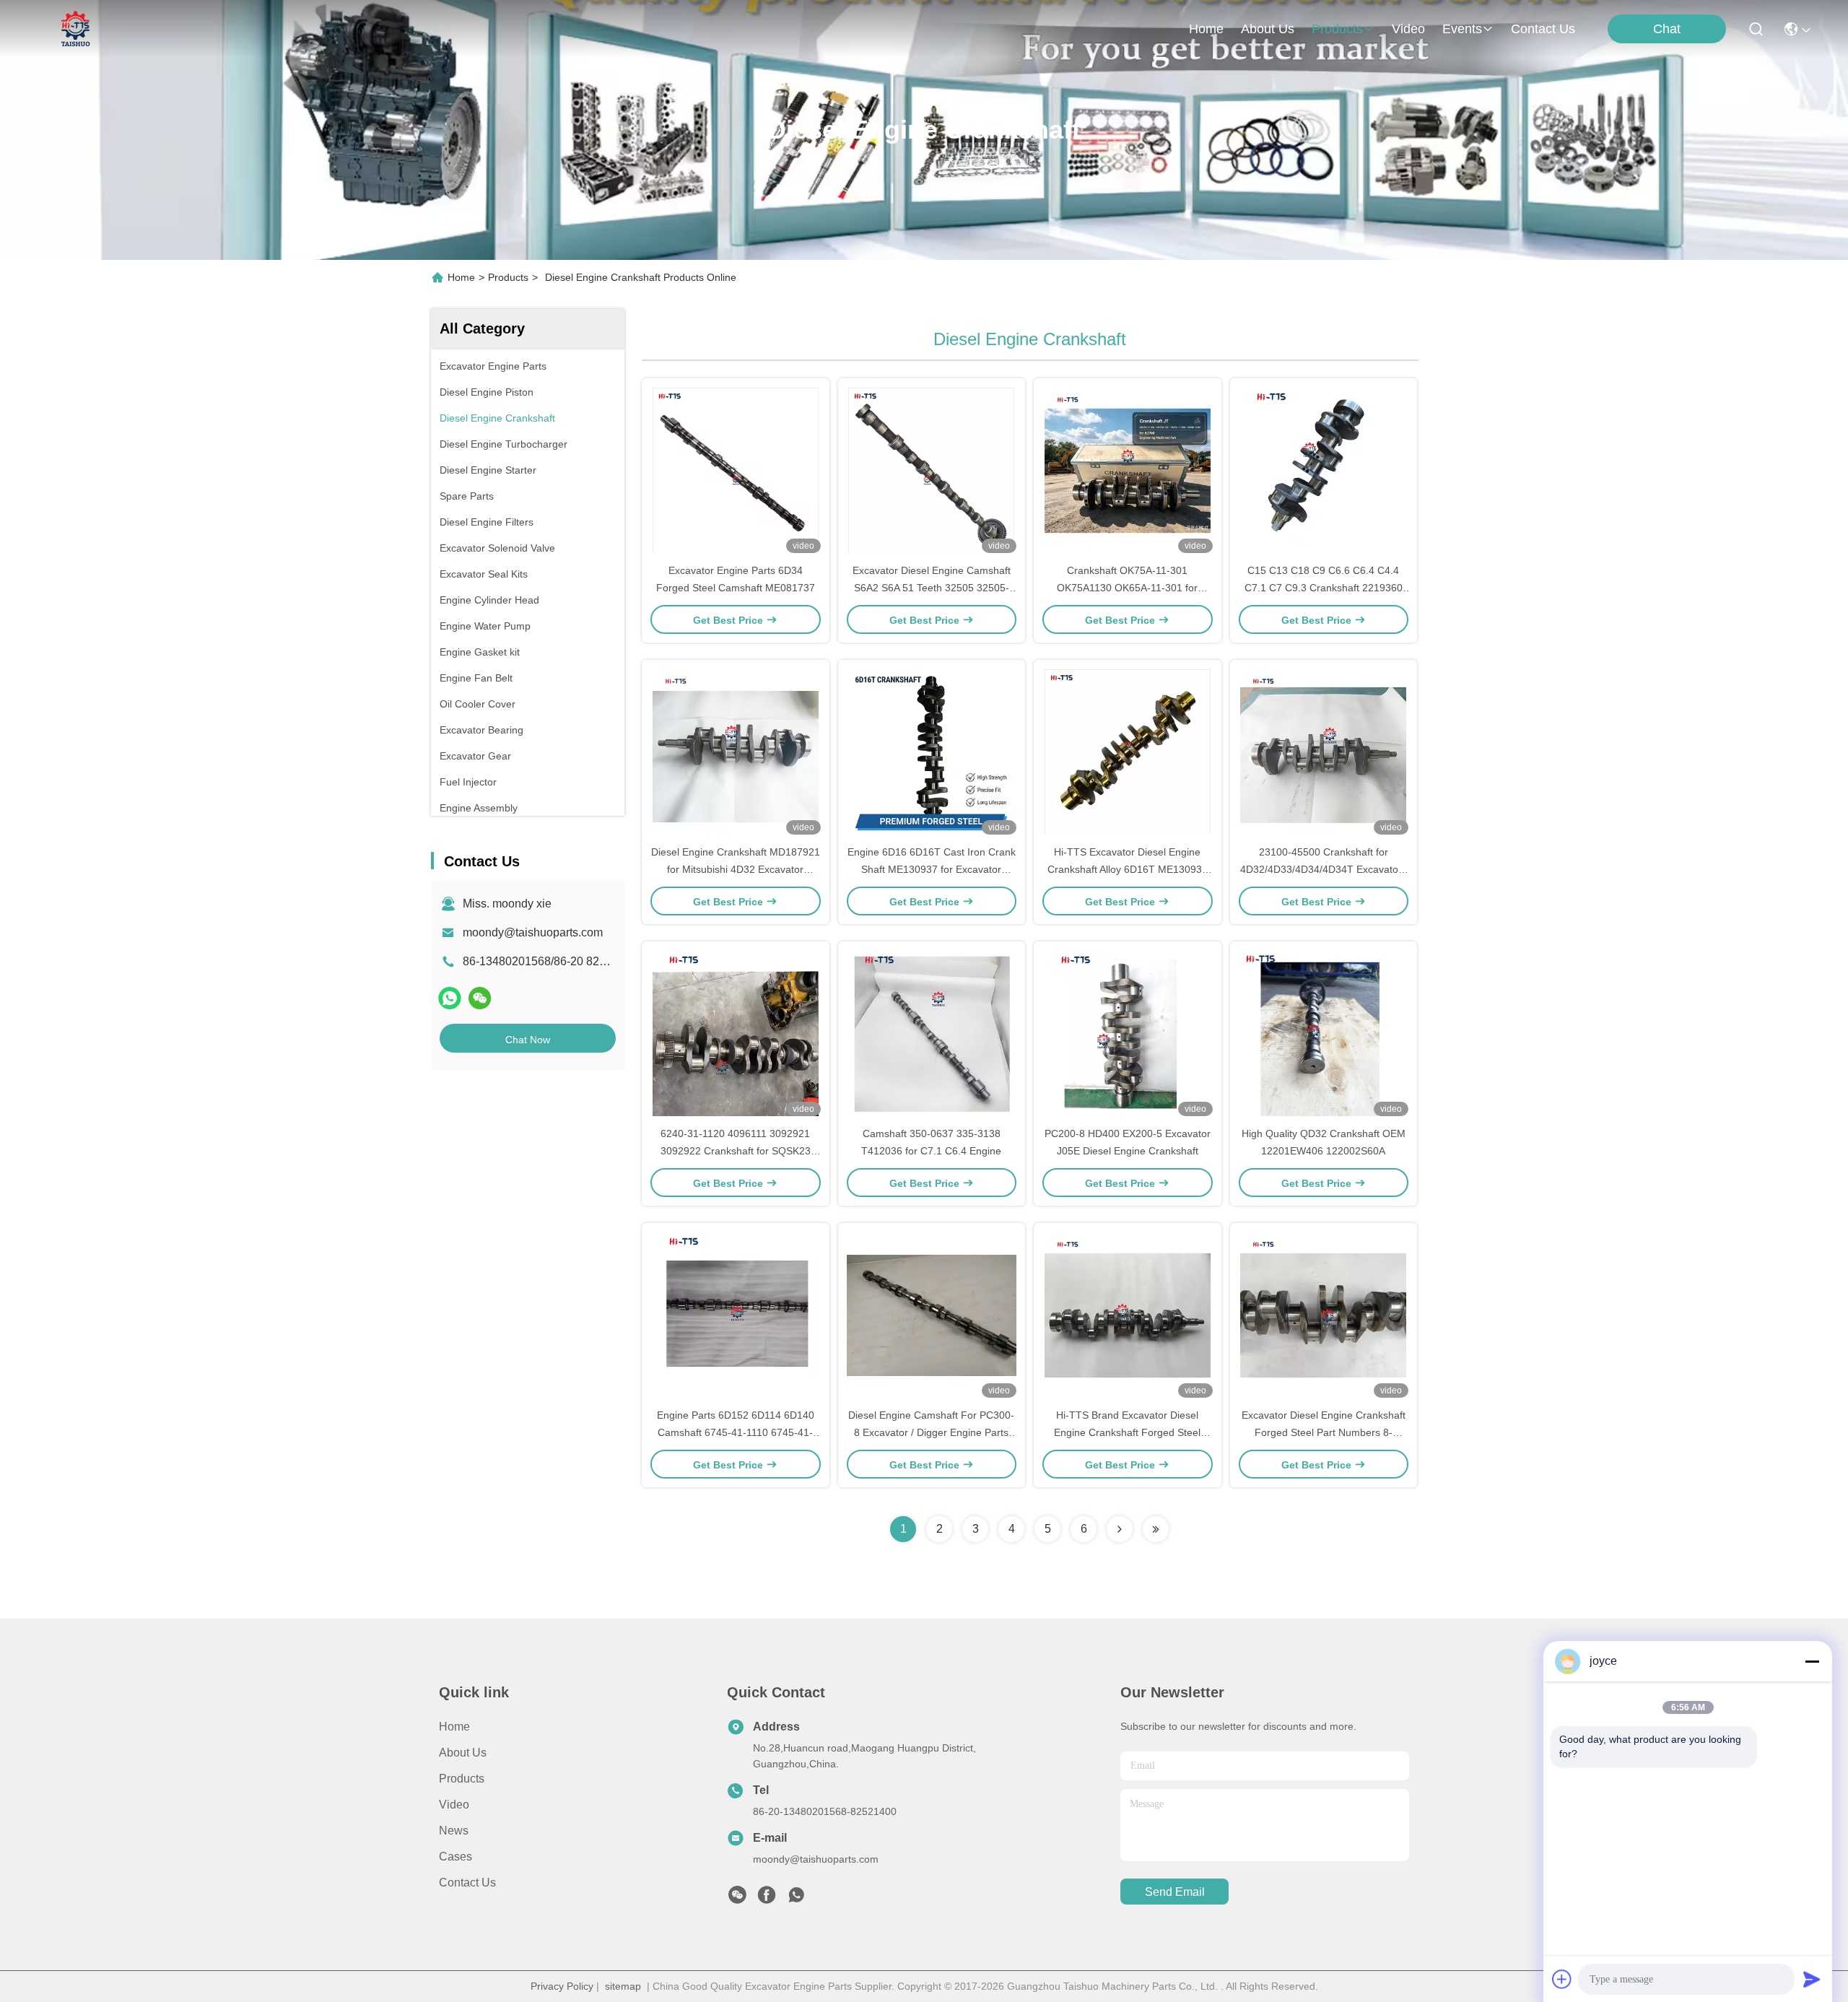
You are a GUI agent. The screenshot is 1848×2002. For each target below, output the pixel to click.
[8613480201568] (796, 1899)
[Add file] (1562, 1979)
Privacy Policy (562, 1986)
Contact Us (467, 1883)
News (454, 1831)
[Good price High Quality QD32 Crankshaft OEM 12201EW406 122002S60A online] (1324, 1033)
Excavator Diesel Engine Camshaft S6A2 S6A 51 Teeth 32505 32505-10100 (932, 588)
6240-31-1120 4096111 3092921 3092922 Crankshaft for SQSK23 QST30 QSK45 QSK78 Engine (736, 1151)
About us (463, 1753)
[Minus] (1812, 1661)
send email (1175, 1892)
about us (1268, 29)
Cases (456, 1857)
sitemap (623, 1986)
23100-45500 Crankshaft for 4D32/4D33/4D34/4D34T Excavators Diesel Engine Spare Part (1324, 869)
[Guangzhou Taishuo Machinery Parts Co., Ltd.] (76, 29)
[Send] (1812, 1979)
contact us (1543, 29)
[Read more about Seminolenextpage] (1120, 1529)
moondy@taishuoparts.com (533, 932)
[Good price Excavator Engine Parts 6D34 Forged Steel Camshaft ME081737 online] (736, 470)
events (1462, 29)
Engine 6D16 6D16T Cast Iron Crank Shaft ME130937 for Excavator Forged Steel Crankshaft (932, 869)
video (1408, 29)
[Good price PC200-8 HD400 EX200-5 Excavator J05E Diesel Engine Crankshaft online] (1128, 1033)
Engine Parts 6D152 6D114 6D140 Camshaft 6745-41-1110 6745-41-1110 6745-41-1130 (736, 1432)
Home (1206, 29)
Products (508, 277)
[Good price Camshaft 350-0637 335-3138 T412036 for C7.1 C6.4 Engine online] (932, 1033)
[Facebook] (767, 1899)
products (1337, 29)
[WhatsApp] (450, 998)
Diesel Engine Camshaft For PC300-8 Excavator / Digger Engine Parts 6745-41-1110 (931, 1432)
